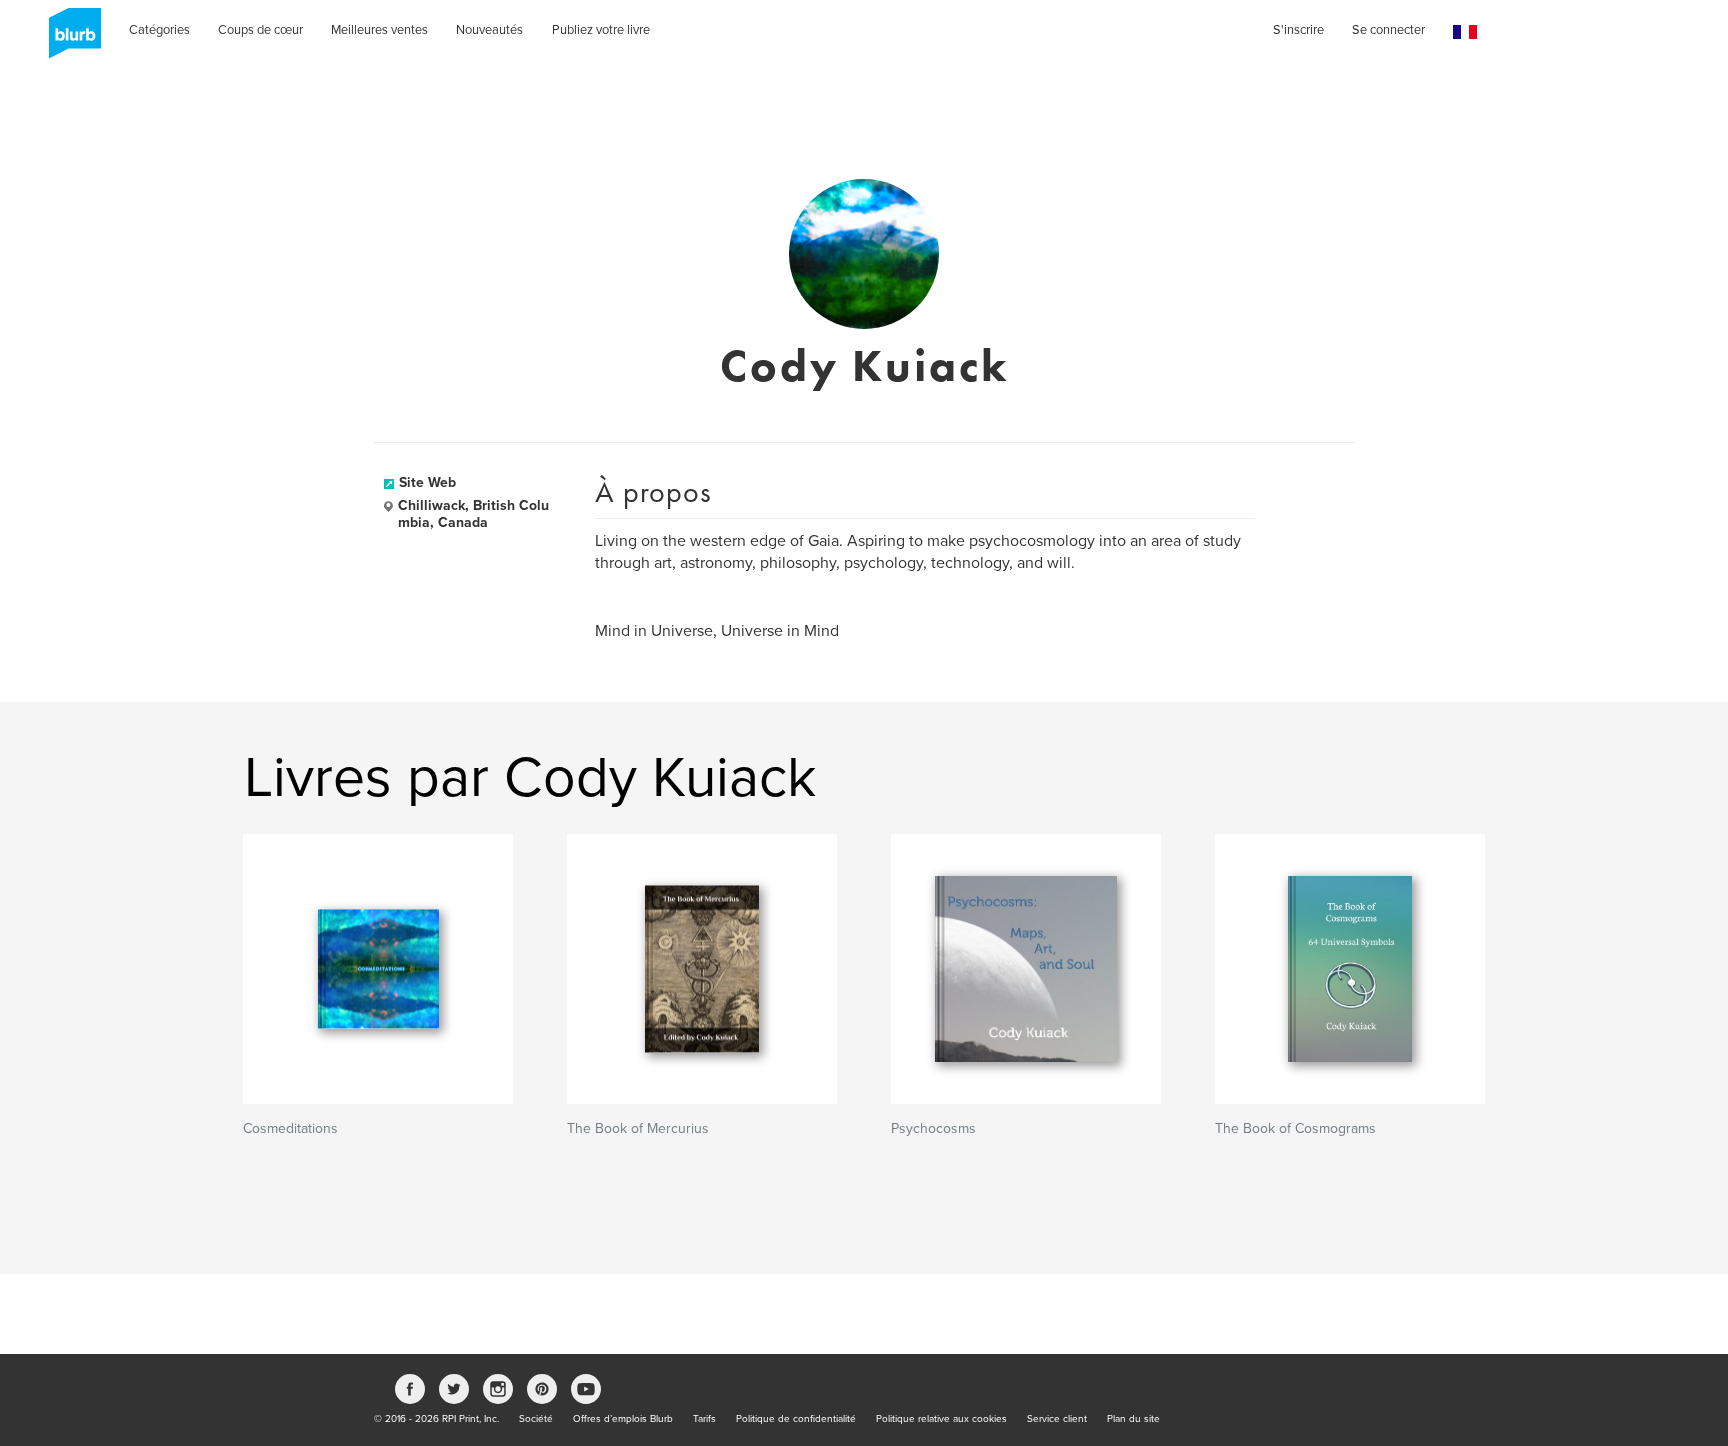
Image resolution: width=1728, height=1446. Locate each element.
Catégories (159, 30)
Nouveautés (489, 30)
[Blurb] (69, 40)
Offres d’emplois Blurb (623, 1419)
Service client (1057, 1419)
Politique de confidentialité (796, 1419)
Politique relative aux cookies (941, 1419)
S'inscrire (1298, 30)
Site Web (427, 482)
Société (536, 1419)
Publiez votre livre (601, 30)
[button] (1465, 32)
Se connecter (1388, 30)
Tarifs (704, 1419)
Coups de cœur (260, 30)
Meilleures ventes (379, 30)
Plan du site (1133, 1419)
